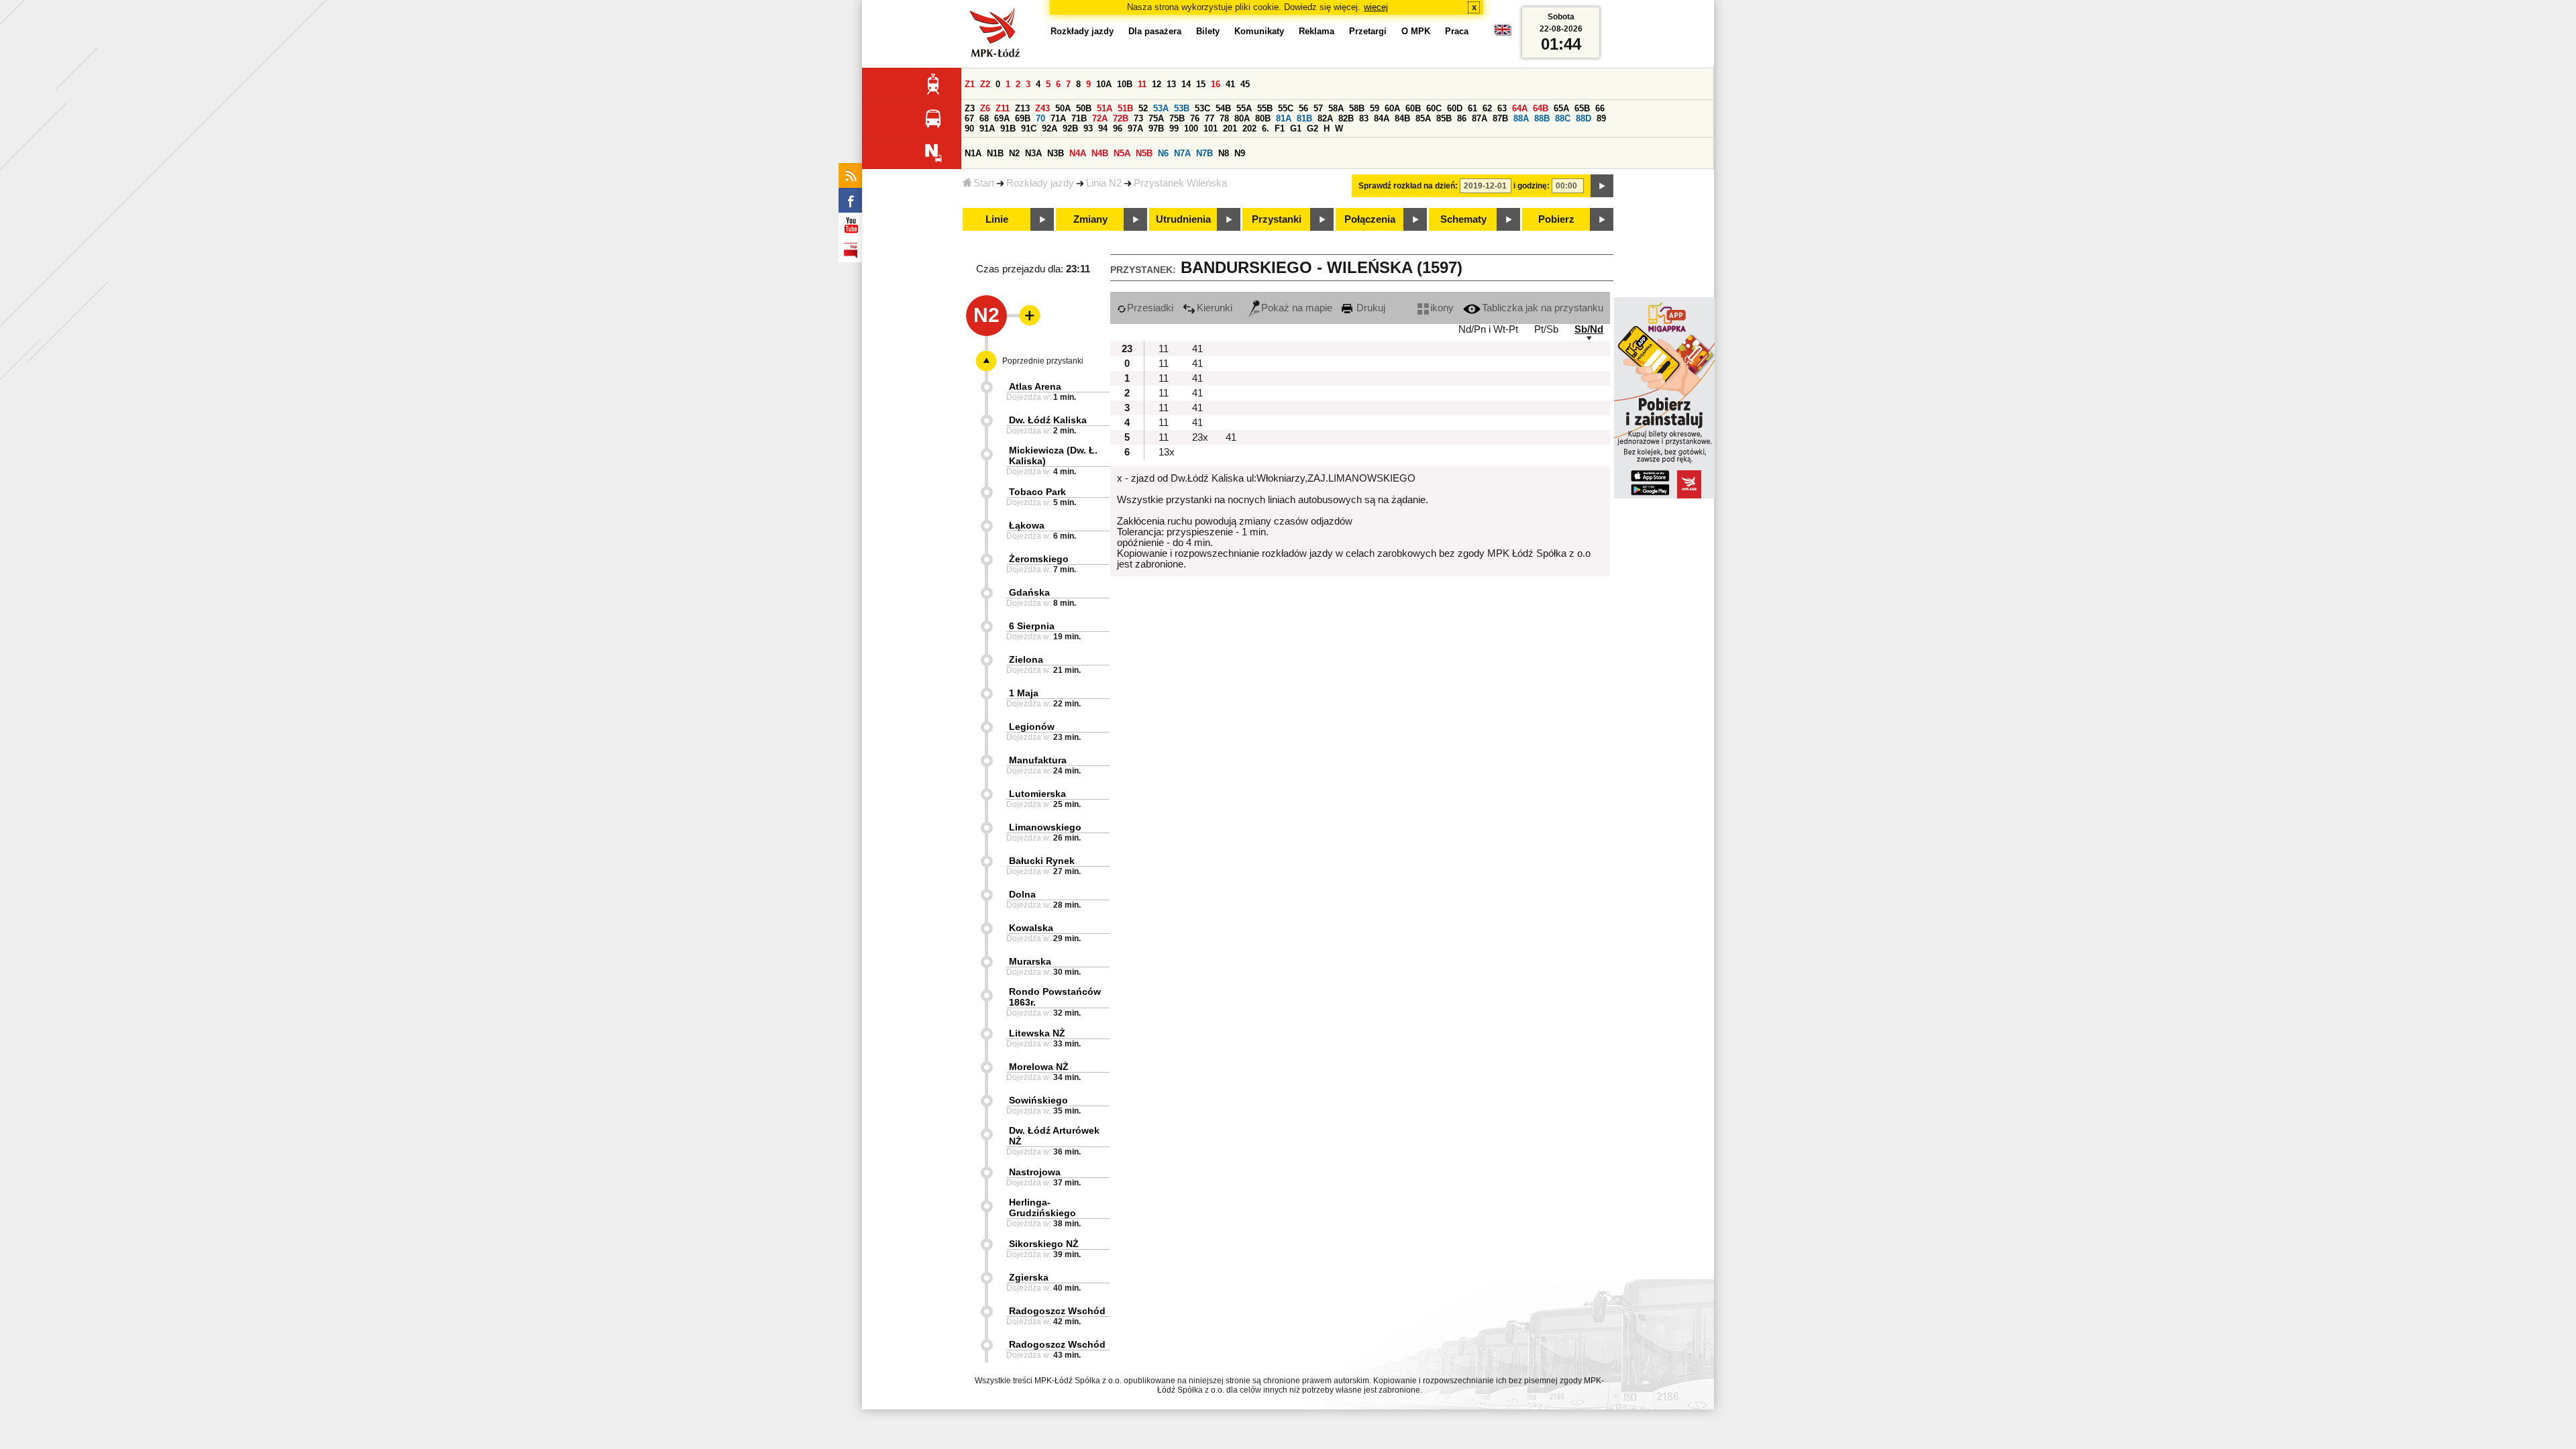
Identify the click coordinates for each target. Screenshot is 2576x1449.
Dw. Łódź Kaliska (1048, 420)
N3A (1033, 153)
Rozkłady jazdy (1040, 183)
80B (1263, 118)
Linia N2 (1104, 183)
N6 (1163, 153)
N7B (1204, 153)
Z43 (1042, 108)
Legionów (1032, 727)
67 (969, 118)
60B (1413, 108)
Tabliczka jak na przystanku (1543, 308)
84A (1382, 118)
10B (1125, 84)
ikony (1442, 308)
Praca (1457, 31)
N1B (995, 153)
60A (1392, 108)
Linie (997, 219)
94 (1103, 128)
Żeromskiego (1039, 559)
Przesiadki (1150, 308)
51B (1125, 108)
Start (984, 183)
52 (1143, 108)
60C (1434, 108)
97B (1156, 128)
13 (1171, 84)
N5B (1144, 153)
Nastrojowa (1035, 1172)
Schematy (1463, 219)
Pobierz (1556, 219)
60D (1455, 108)
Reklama (1317, 31)
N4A (1078, 153)
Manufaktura (1038, 760)
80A (1242, 118)
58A (1336, 108)
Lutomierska (1037, 794)
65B (1582, 108)
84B (1402, 118)
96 (1118, 128)
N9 (1240, 153)
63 (1502, 108)
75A (1156, 118)
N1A (973, 153)
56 (1303, 108)
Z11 (1003, 108)
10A (1104, 84)
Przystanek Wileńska (1180, 183)
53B (1182, 108)
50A (1063, 108)
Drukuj (1370, 308)
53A (1161, 108)
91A (987, 128)
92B (1070, 128)
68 (984, 118)
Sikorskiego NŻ (1044, 1244)
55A (1244, 108)
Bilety (1208, 31)
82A (1325, 118)
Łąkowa (1027, 525)
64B (1541, 108)
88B (1542, 118)
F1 (1280, 128)
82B (1346, 118)
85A (1423, 118)
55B (1265, 108)
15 (1201, 84)
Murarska (1030, 961)
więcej (1376, 7)
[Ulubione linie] (1026, 315)
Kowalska (1031, 928)
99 (1174, 128)
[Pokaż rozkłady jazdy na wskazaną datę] (1602, 186)
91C (1029, 128)
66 (1600, 108)
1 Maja (1024, 693)
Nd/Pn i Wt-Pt (1488, 329)
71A (1058, 118)
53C (1202, 108)
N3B (1056, 153)
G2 (1312, 128)
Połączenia (1370, 219)
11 (1142, 84)
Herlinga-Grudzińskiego (1042, 1207)
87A (1480, 118)
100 (1191, 128)
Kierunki (1215, 308)
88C (1563, 118)
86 (1462, 118)
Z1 (970, 84)
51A (1105, 108)
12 (1157, 84)
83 (1364, 118)
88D (1584, 118)
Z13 (1022, 108)
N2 (1014, 153)
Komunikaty (1259, 31)
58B (1357, 108)
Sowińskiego (1038, 1100)
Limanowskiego (1045, 827)
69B (1023, 118)
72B (1121, 118)
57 (1318, 108)
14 (1186, 84)
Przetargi (1368, 31)
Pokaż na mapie (1297, 308)
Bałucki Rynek (1042, 861)
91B (1008, 128)
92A (1050, 128)
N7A (1182, 153)
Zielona (1026, 659)
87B (1500, 118)
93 (1088, 128)
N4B (1100, 153)
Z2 (985, 84)
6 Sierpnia (1032, 626)
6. (1266, 128)
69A (1002, 118)
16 (1216, 84)
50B (1084, 108)
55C (1286, 108)
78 (1224, 118)
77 (1210, 118)
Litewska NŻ (1037, 1033)
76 (1195, 118)
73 (1138, 118)
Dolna (1022, 894)
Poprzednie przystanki (1043, 361)
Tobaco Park (1037, 492)
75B (1177, 118)
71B (1079, 118)
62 (1487, 108)
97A (1135, 128)
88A (1521, 118)
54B (1223, 108)
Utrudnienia (1183, 219)
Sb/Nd (1589, 329)
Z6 (985, 108)
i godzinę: (1532, 186)
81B (1304, 118)
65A (1561, 108)
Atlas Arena (1035, 386)
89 (1601, 118)
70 (1040, 118)
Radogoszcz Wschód (1057, 1311)
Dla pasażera (1155, 31)
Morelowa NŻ (1039, 1067)
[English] (1503, 33)
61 (1472, 108)
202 (1249, 128)
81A (1284, 118)
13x (1167, 452)
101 (1211, 128)
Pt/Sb (1546, 329)
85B (1444, 118)
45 (1245, 84)
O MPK (1416, 31)
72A (1100, 118)
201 (1230, 128)
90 (969, 128)
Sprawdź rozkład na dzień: (1408, 186)
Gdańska (1029, 592)
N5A (1122, 153)
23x (1200, 437)
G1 (1296, 128)
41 (1230, 84)
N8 (1224, 153)
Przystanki (1277, 219)
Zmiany (1090, 219)
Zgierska (1029, 1277)
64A (1520, 108)
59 (1375, 108)
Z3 (970, 108)
